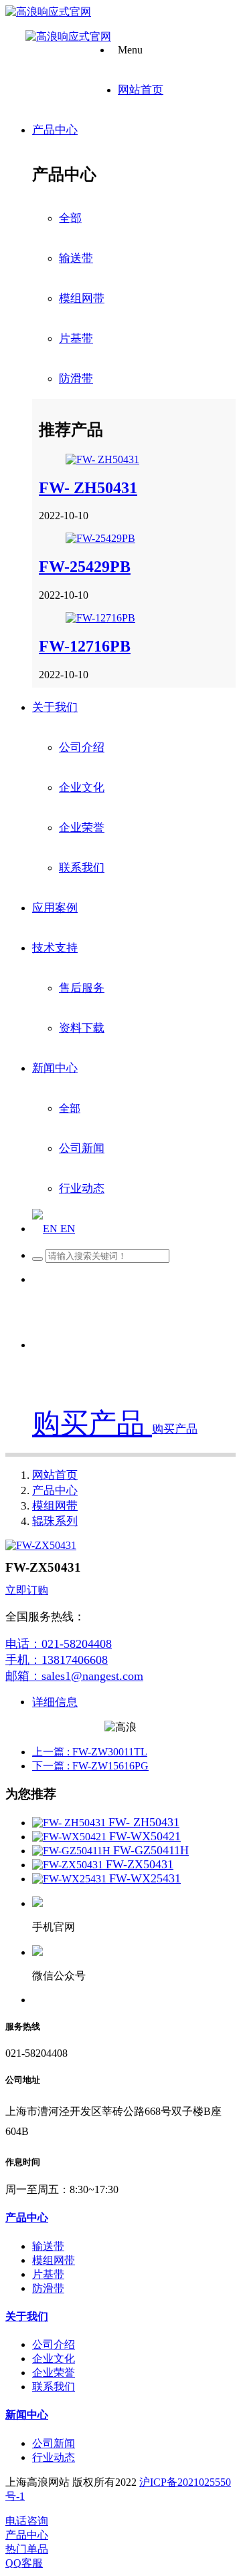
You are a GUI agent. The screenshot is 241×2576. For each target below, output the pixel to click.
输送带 (76, 258)
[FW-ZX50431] (69, 1865)
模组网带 (82, 298)
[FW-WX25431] (71, 1879)
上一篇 (90, 1752)
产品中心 (55, 1490)
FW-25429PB (85, 567)
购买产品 (92, 1423)
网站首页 (55, 1475)
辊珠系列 (55, 1521)
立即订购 (27, 1590)
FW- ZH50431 (88, 488)
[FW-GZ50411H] (73, 1851)
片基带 (76, 338)
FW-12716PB (85, 646)
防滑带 (76, 379)
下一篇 (90, 1766)
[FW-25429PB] (100, 538)
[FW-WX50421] (71, 1837)
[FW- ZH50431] (102, 459)
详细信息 (55, 1702)
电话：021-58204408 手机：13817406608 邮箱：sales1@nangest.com (74, 1660)
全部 (70, 218)
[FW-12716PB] (100, 618)
